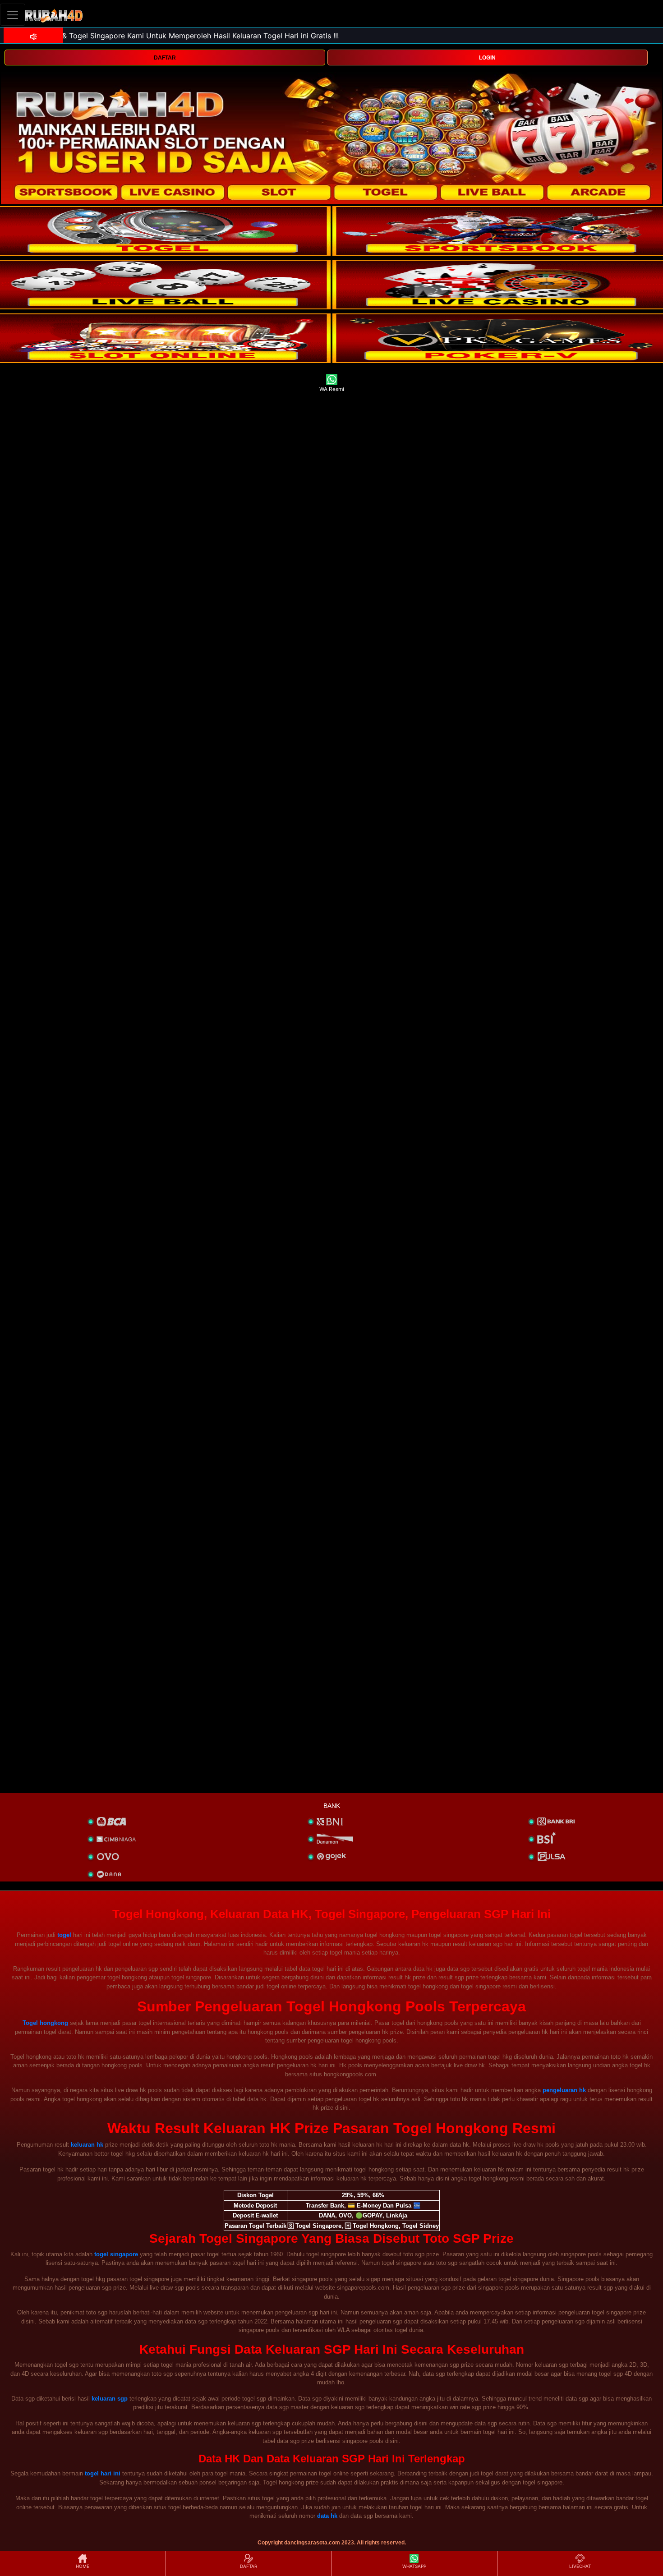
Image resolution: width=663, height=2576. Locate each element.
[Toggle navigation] (13, 15)
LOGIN (487, 58)
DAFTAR (165, 58)
